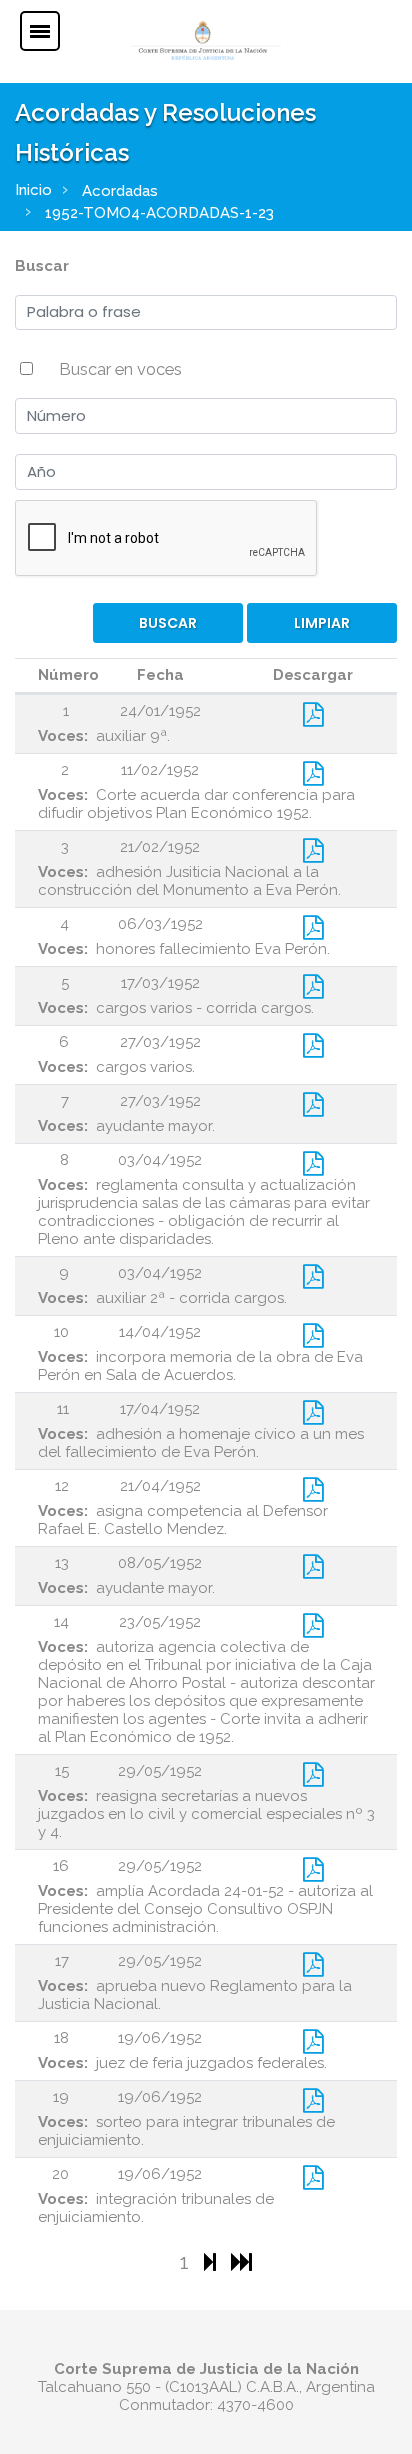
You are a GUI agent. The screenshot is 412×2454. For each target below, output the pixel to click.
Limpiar (322, 623)
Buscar (42, 266)
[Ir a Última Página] (241, 2261)
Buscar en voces (120, 369)
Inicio (33, 190)
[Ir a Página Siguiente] (212, 2261)
